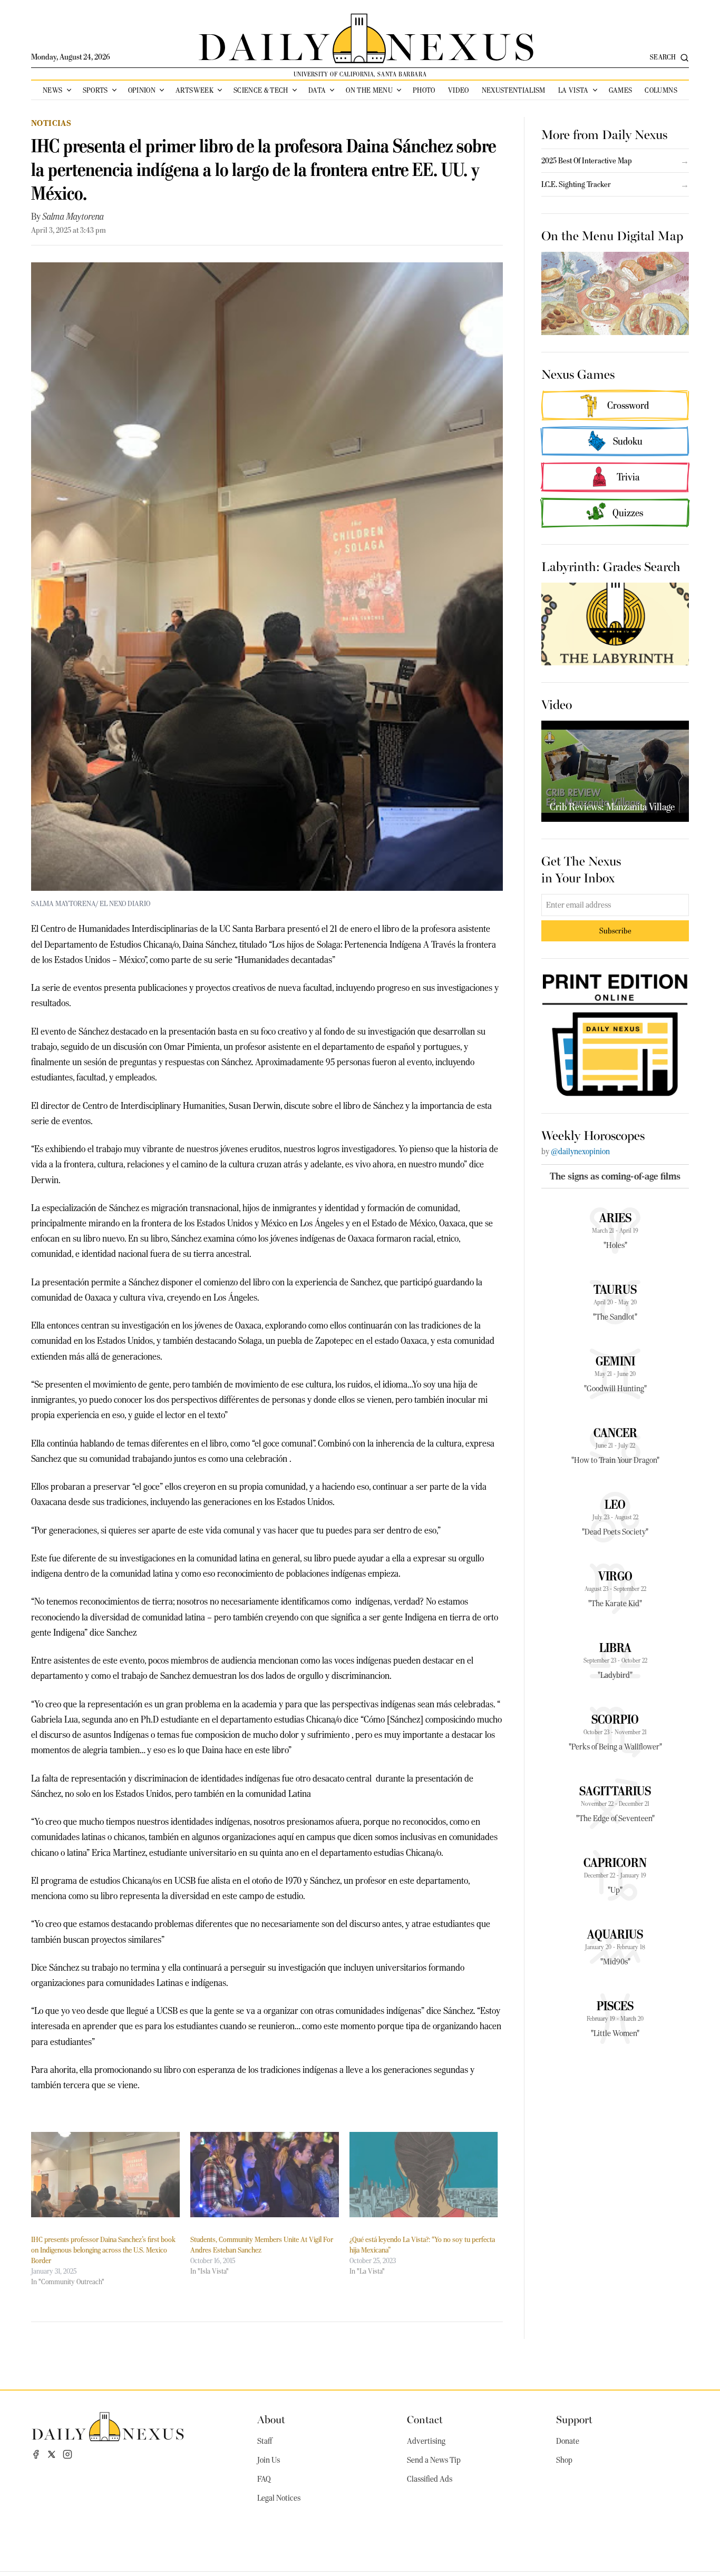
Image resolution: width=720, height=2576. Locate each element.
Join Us (269, 2460)
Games (621, 90)
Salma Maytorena (73, 217)
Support (574, 2419)
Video (459, 90)
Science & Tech (261, 90)
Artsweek (194, 90)
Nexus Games (578, 373)
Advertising (426, 2441)
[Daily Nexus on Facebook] (36, 2454)
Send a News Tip (434, 2460)
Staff (265, 2441)
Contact (425, 2419)
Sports (95, 90)
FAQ (264, 2479)
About (271, 2419)
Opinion (142, 90)
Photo (424, 90)
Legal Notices (279, 2498)
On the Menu (369, 90)
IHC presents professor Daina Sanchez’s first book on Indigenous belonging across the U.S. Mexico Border (103, 2250)
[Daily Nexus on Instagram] (67, 2454)
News (52, 90)
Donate (568, 2441)
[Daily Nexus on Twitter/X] (52, 2454)
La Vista (573, 90)
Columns (661, 90)
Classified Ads (430, 2479)
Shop (564, 2460)
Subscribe (615, 931)
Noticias (51, 123)
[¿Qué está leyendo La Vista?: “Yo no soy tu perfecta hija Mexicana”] (424, 2174)
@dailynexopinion (580, 1152)
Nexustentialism (514, 90)
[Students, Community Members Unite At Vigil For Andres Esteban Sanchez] (265, 2174)
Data (317, 90)
